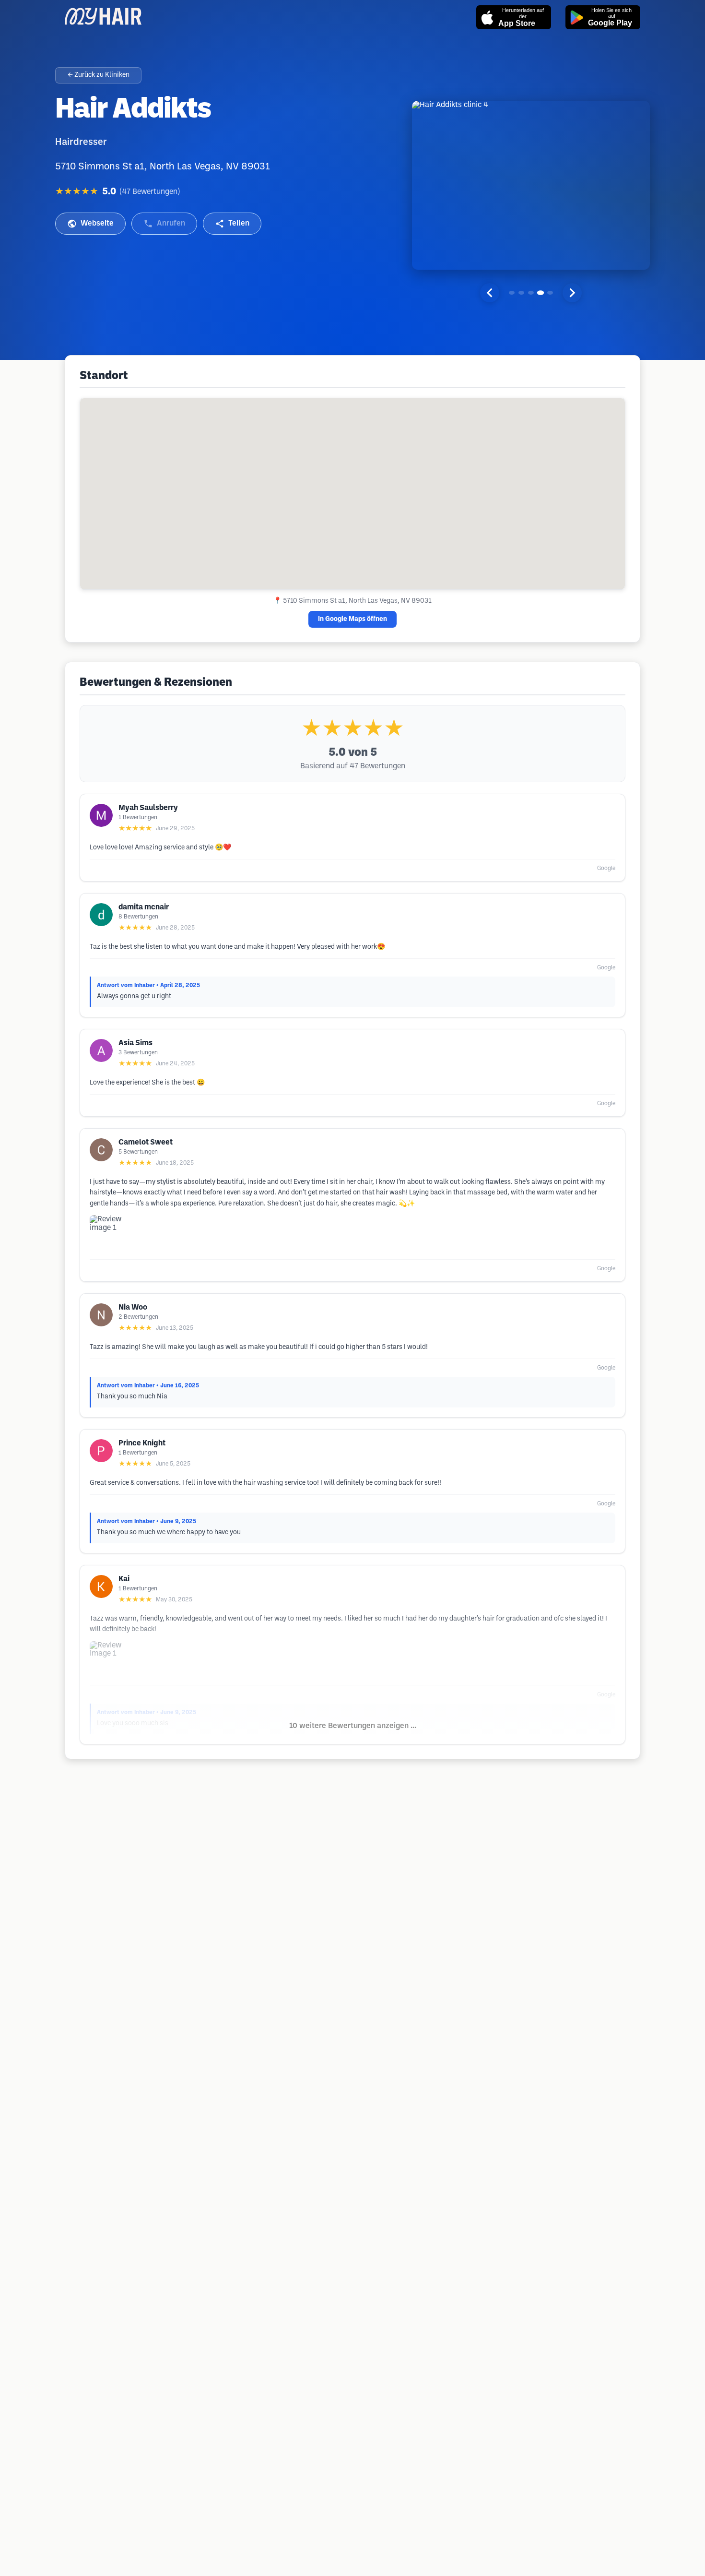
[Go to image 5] (550, 293)
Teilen (239, 223)
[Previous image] (490, 293)
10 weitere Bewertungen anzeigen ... (353, 1726)
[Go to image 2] (521, 293)
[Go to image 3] (531, 293)
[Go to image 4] (540, 293)
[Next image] (572, 293)
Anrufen (171, 223)
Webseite (97, 223)
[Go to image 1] (512, 293)
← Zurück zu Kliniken (99, 75)
